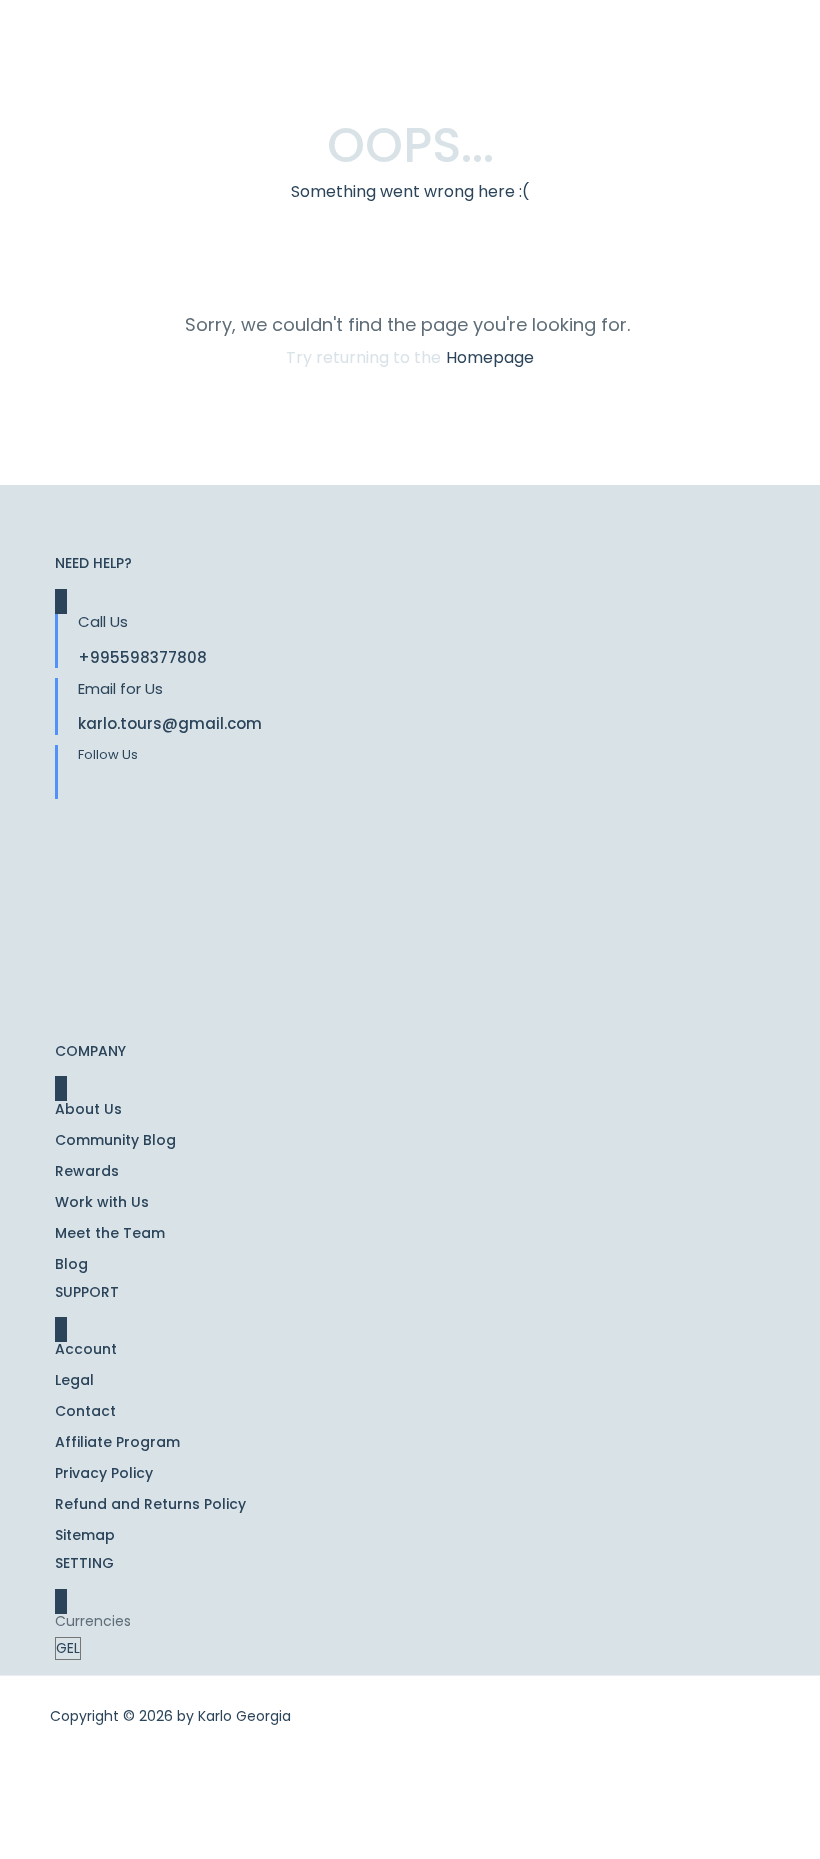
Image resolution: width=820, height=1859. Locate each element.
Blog (71, 1264)
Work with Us (102, 1202)
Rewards (87, 1171)
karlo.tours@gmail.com (170, 723)
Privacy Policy (104, 1473)
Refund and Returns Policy (150, 1504)
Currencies (93, 1621)
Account (86, 1349)
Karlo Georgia (244, 1716)
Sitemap (85, 1535)
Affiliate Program (117, 1442)
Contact (85, 1411)
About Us (88, 1109)
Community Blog (115, 1140)
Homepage (490, 357)
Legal (74, 1380)
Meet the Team (110, 1233)
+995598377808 (142, 657)
